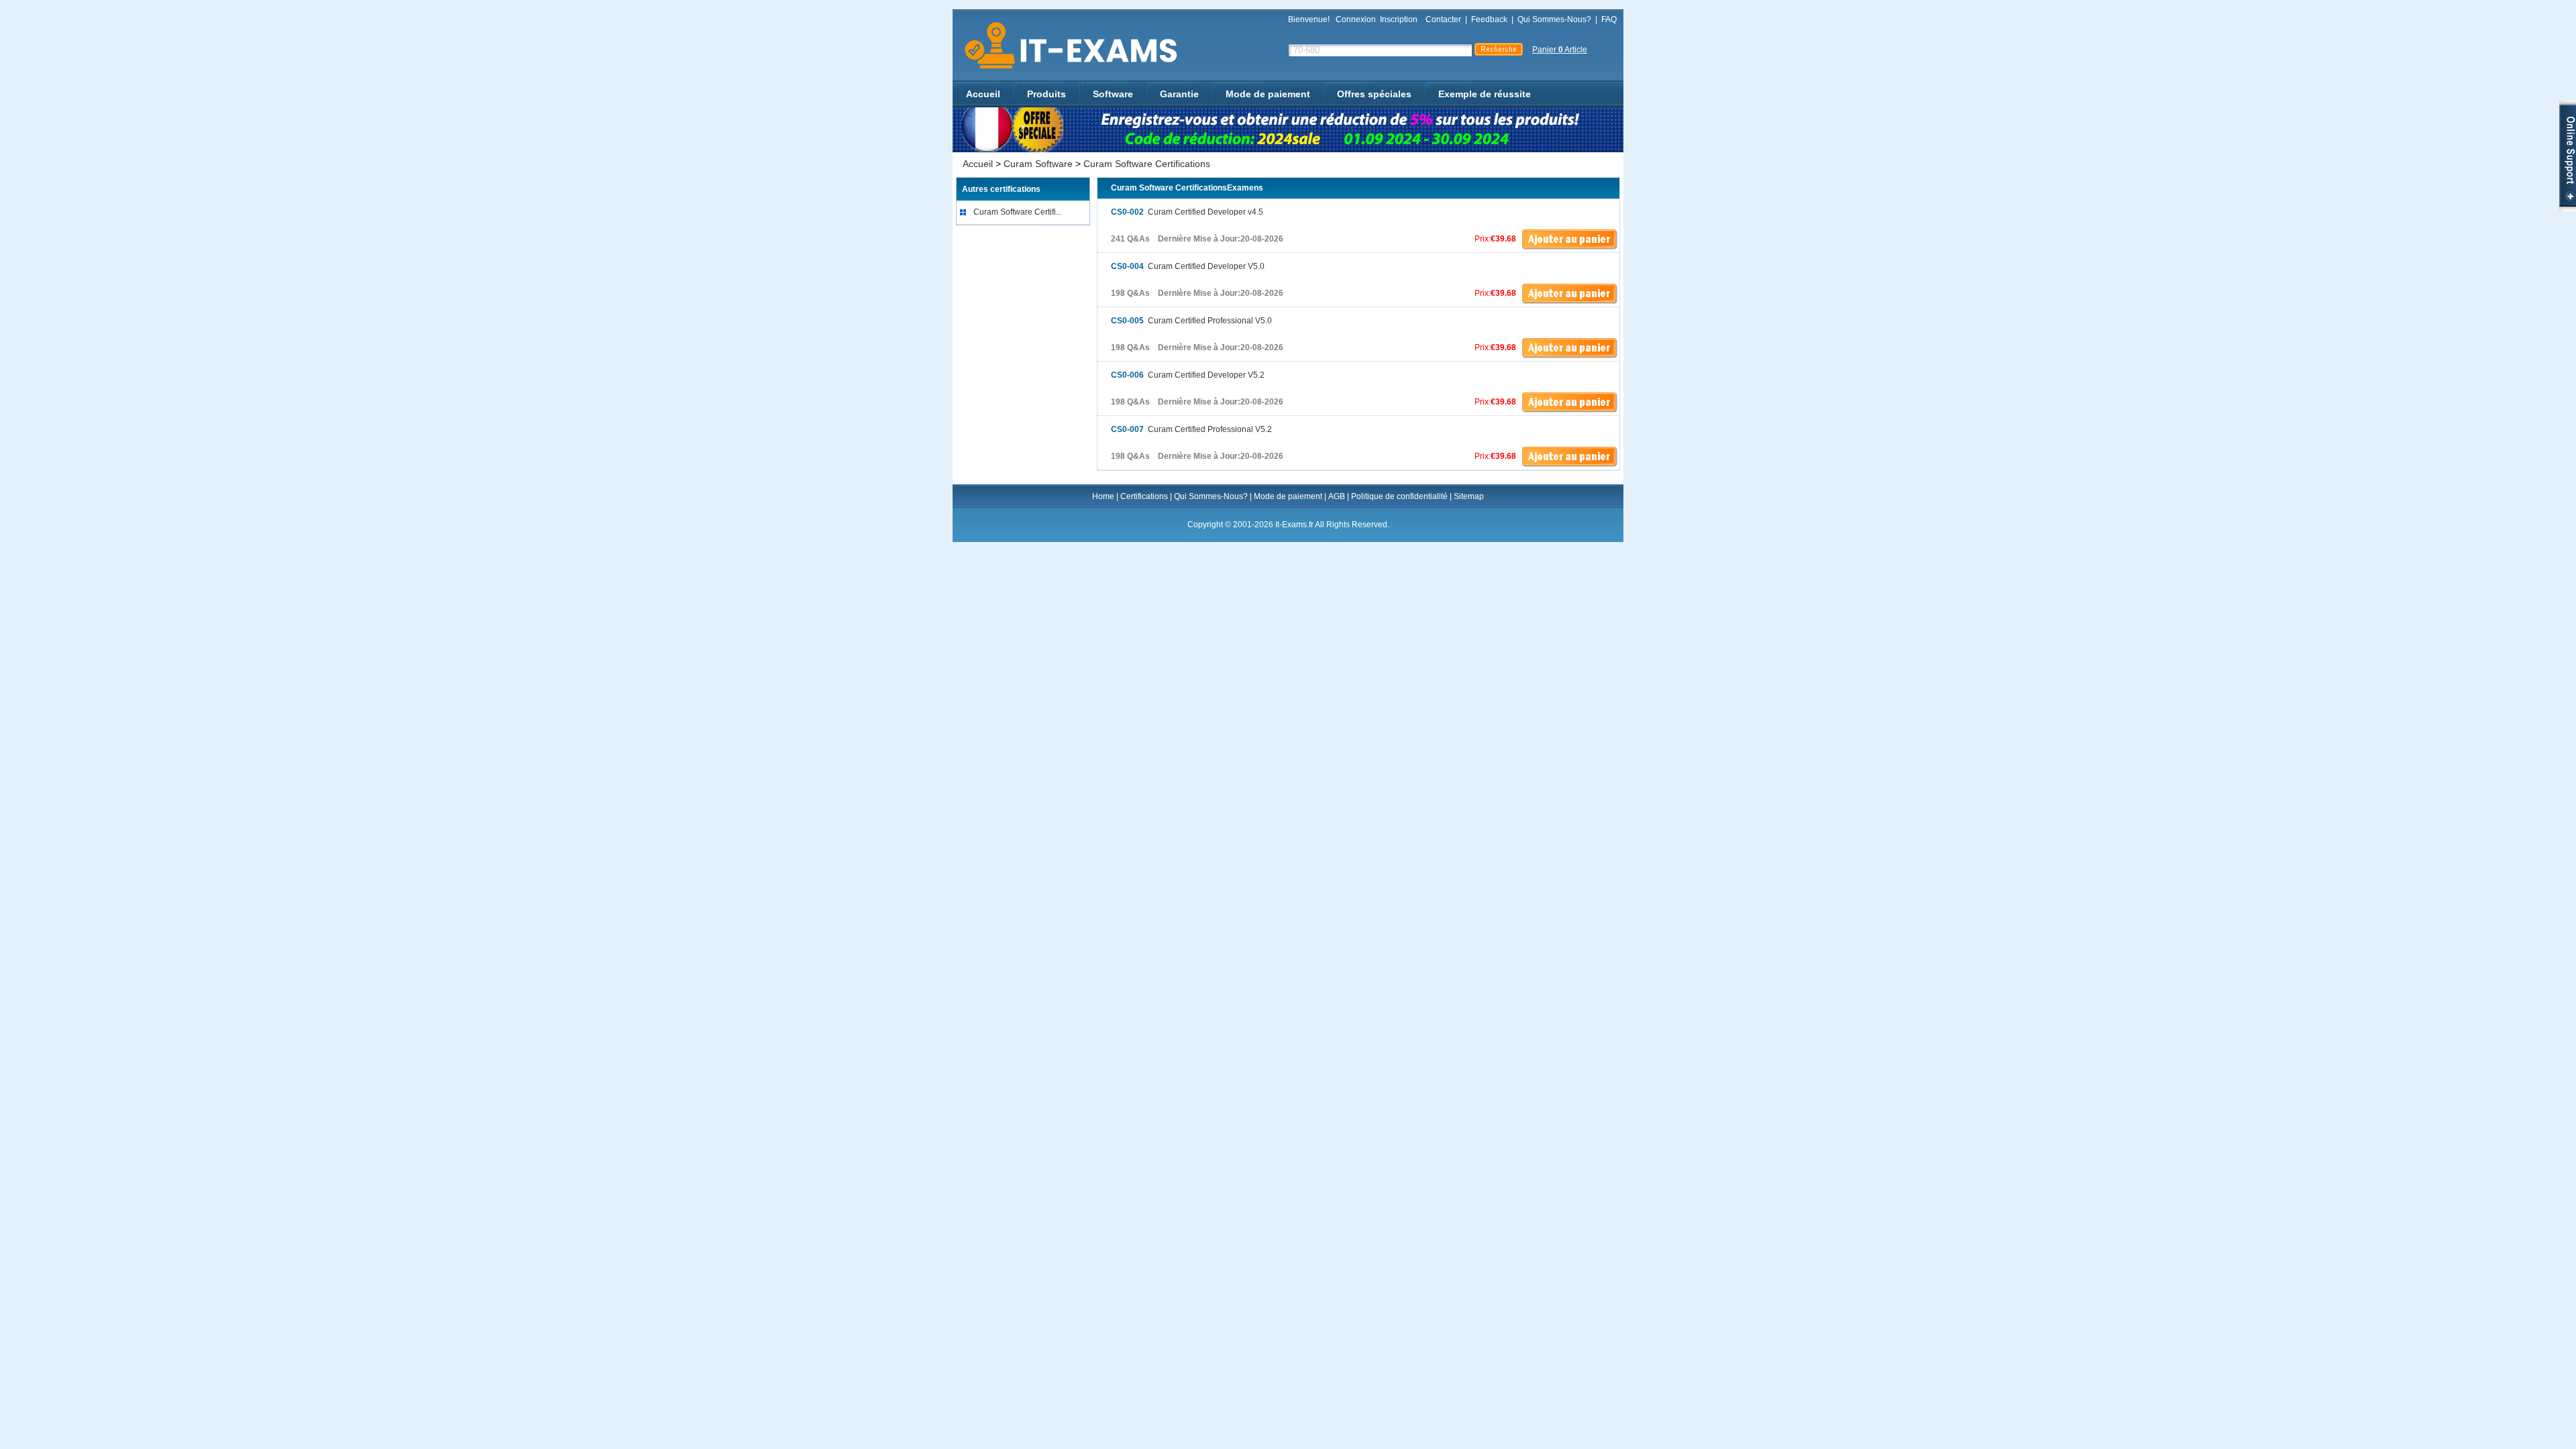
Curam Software (1038, 164)
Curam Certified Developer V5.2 (1188, 375)
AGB (1337, 496)
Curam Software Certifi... (1018, 212)
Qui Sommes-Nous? (1554, 19)
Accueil (983, 94)
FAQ (1609, 19)
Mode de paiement (1268, 94)
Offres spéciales (1374, 94)
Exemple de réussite (1485, 94)
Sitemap (1469, 496)
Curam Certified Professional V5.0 (1191, 321)
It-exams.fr (1066, 46)
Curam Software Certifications (1147, 164)
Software (1113, 94)
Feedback (1489, 19)
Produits (1046, 94)
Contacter (1443, 19)
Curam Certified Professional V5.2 (1191, 429)
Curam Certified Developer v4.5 (1187, 212)
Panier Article (1560, 50)
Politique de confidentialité (1399, 496)
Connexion (1356, 19)
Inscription (1399, 19)
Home (1103, 496)
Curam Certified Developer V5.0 (1188, 266)
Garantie (1179, 94)
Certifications (1144, 496)
